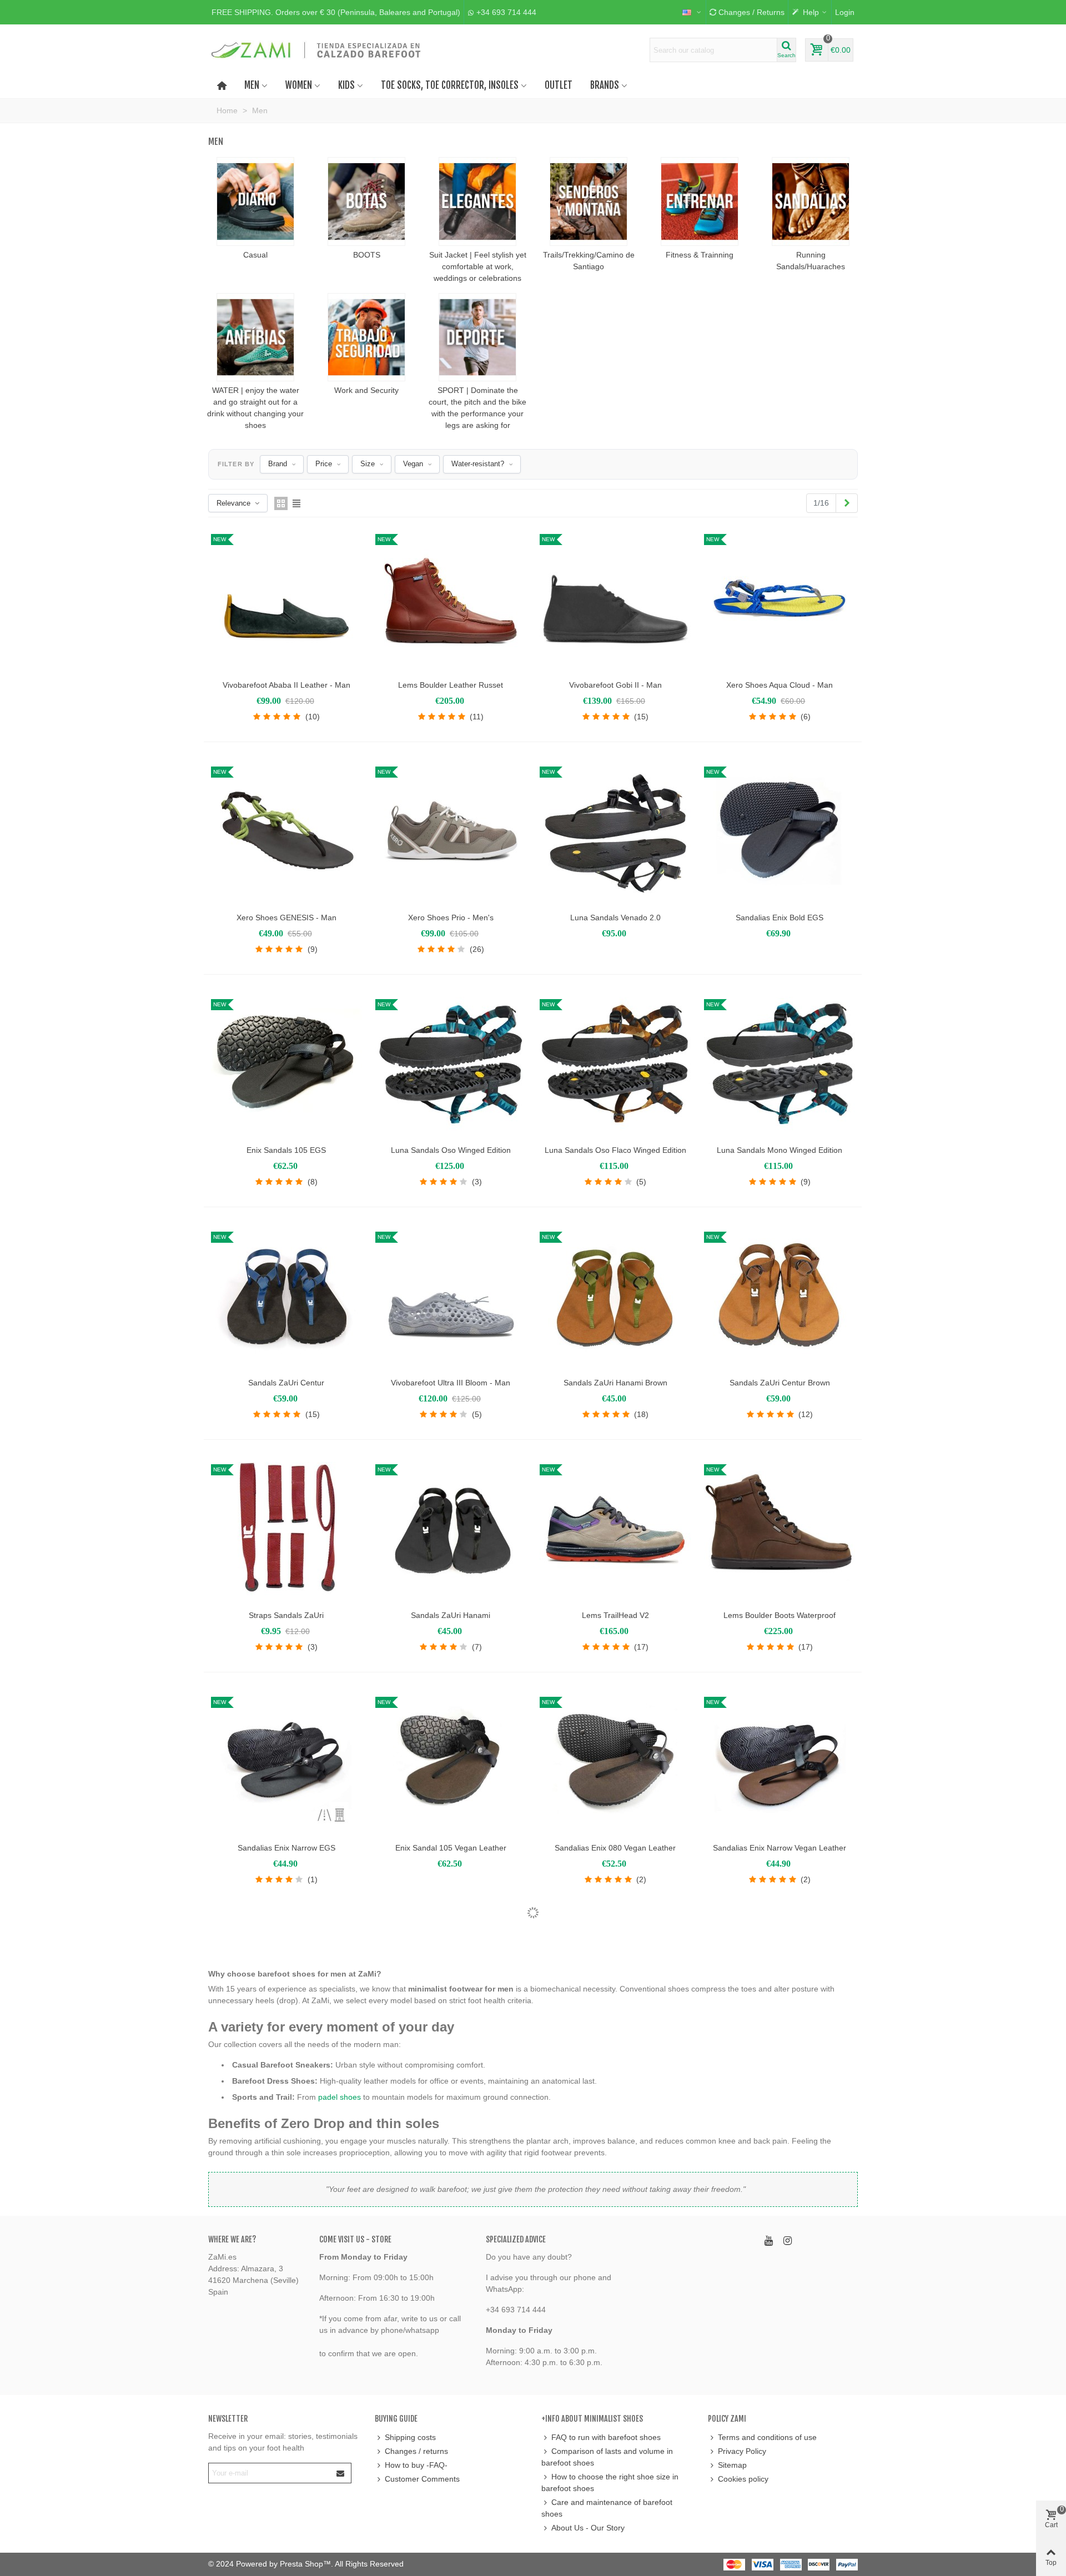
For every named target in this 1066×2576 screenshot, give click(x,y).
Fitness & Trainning (700, 255)
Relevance (233, 503)
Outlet (559, 85)
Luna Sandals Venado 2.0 (615, 918)
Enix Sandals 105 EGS (286, 1150)
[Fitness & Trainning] (700, 201)
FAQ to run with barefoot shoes (606, 2437)
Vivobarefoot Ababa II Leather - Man (286, 685)
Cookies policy (743, 2479)
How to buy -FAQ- (416, 2465)
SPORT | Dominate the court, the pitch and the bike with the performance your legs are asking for (477, 408)
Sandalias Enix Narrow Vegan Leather (780, 1848)
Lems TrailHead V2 (615, 1615)
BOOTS (367, 255)
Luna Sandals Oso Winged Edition (451, 1150)
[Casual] (255, 201)
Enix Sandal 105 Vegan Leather (451, 1848)
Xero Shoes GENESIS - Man (286, 918)
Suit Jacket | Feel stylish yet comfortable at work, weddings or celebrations (478, 266)
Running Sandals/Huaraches (811, 261)
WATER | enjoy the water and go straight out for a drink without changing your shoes (255, 408)
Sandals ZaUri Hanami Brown (615, 1383)
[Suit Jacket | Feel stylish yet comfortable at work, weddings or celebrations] (477, 201)
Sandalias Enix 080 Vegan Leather (615, 1848)
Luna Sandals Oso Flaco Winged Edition (615, 1150)
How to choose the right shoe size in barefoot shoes (610, 2482)
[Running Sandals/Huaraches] (811, 201)
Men (252, 85)
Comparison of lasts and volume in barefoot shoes (607, 2457)
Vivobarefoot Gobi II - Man (615, 685)
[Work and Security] (366, 337)
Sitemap (732, 2465)
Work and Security (366, 390)
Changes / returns (416, 2451)
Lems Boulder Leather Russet (451, 685)
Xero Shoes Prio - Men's (451, 918)
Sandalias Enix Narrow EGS (286, 1848)
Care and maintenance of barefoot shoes (607, 2508)
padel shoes (340, 2097)
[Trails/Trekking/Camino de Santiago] (589, 201)
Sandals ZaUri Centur (286, 1383)
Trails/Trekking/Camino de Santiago (589, 261)
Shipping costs (410, 2437)
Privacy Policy (742, 2451)
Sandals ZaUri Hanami (451, 1615)
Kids (346, 85)
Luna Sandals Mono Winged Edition (780, 1150)
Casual (255, 255)
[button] (336, 12)
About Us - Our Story (588, 2528)
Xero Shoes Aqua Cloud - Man (780, 685)
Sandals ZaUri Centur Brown (780, 1383)
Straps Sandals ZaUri (286, 1615)
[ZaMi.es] (316, 50)
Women (299, 85)
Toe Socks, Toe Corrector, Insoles (450, 85)
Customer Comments (422, 2479)
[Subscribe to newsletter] (341, 2473)
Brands (605, 85)
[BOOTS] (366, 201)
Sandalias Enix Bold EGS (780, 918)
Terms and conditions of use (767, 2437)
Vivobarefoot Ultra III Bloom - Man (451, 1383)
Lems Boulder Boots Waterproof (780, 1615)
